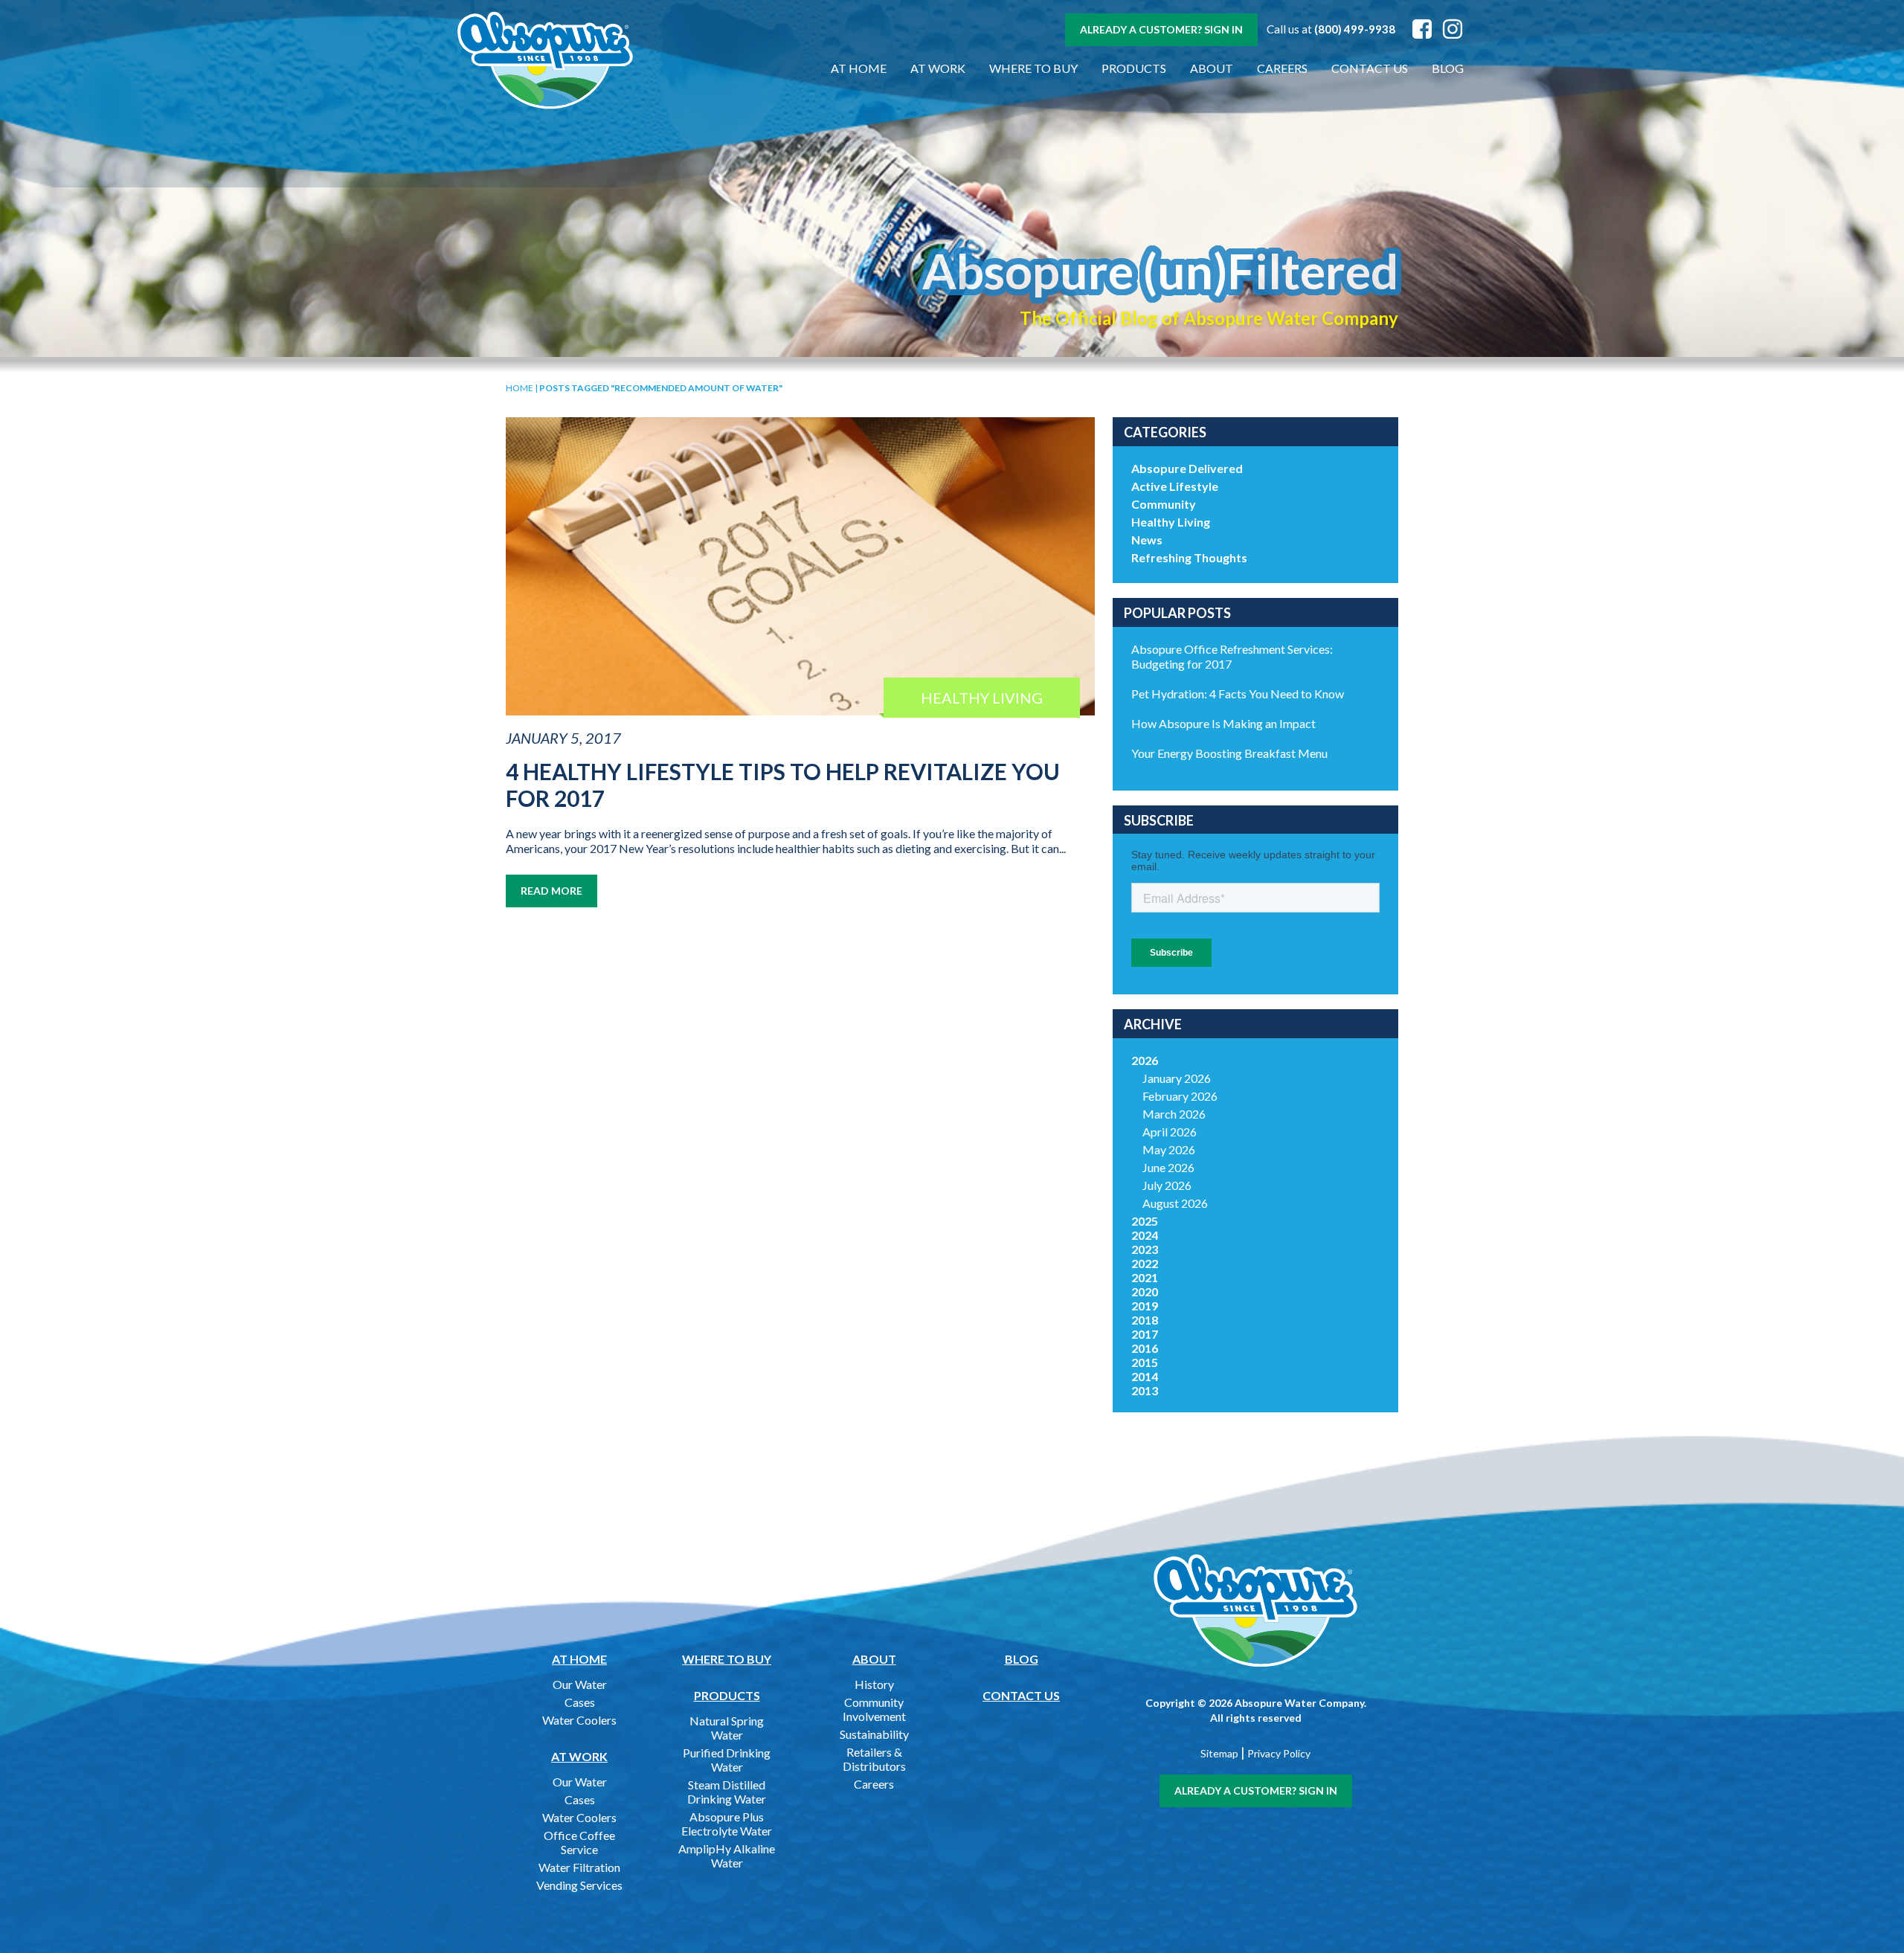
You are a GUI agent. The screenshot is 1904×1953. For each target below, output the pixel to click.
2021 (1145, 1277)
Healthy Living (1171, 522)
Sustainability (874, 1734)
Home (520, 388)
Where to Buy (1033, 68)
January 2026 (1177, 1078)
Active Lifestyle (1175, 486)
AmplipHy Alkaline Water (727, 1856)
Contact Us (1370, 68)
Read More (551, 891)
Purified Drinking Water (727, 1760)
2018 (1145, 1320)
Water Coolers (579, 1720)
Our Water (580, 1684)
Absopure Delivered (1187, 468)
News (1147, 540)
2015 (1145, 1362)
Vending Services (579, 1885)
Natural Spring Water (727, 1728)
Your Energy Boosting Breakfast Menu (1229, 753)
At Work (938, 68)
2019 (1145, 1306)
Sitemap (1219, 1753)
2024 (1145, 1235)
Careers (1282, 68)
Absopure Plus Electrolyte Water (727, 1824)
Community (1164, 504)
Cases (580, 1702)
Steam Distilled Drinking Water (727, 1792)
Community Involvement (874, 1709)
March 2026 (1174, 1114)
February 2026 (1180, 1096)
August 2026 (1175, 1203)
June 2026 (1168, 1167)
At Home (859, 68)
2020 (1145, 1291)
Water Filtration (579, 1867)
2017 (1145, 1334)
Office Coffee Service (579, 1842)
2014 (1145, 1376)
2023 (1145, 1249)
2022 (1145, 1263)
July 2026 (1167, 1185)
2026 (1145, 1060)
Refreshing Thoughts (1189, 557)
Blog (1448, 68)
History (874, 1684)
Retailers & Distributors (874, 1759)
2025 (1145, 1221)
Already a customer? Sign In (1161, 29)
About (1212, 68)
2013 (1145, 1390)
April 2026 (1170, 1132)
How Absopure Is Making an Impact (1223, 723)
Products (1134, 68)
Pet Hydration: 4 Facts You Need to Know (1238, 694)
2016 (1145, 1348)
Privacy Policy (1279, 1753)
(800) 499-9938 (1355, 29)
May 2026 (1169, 1149)
